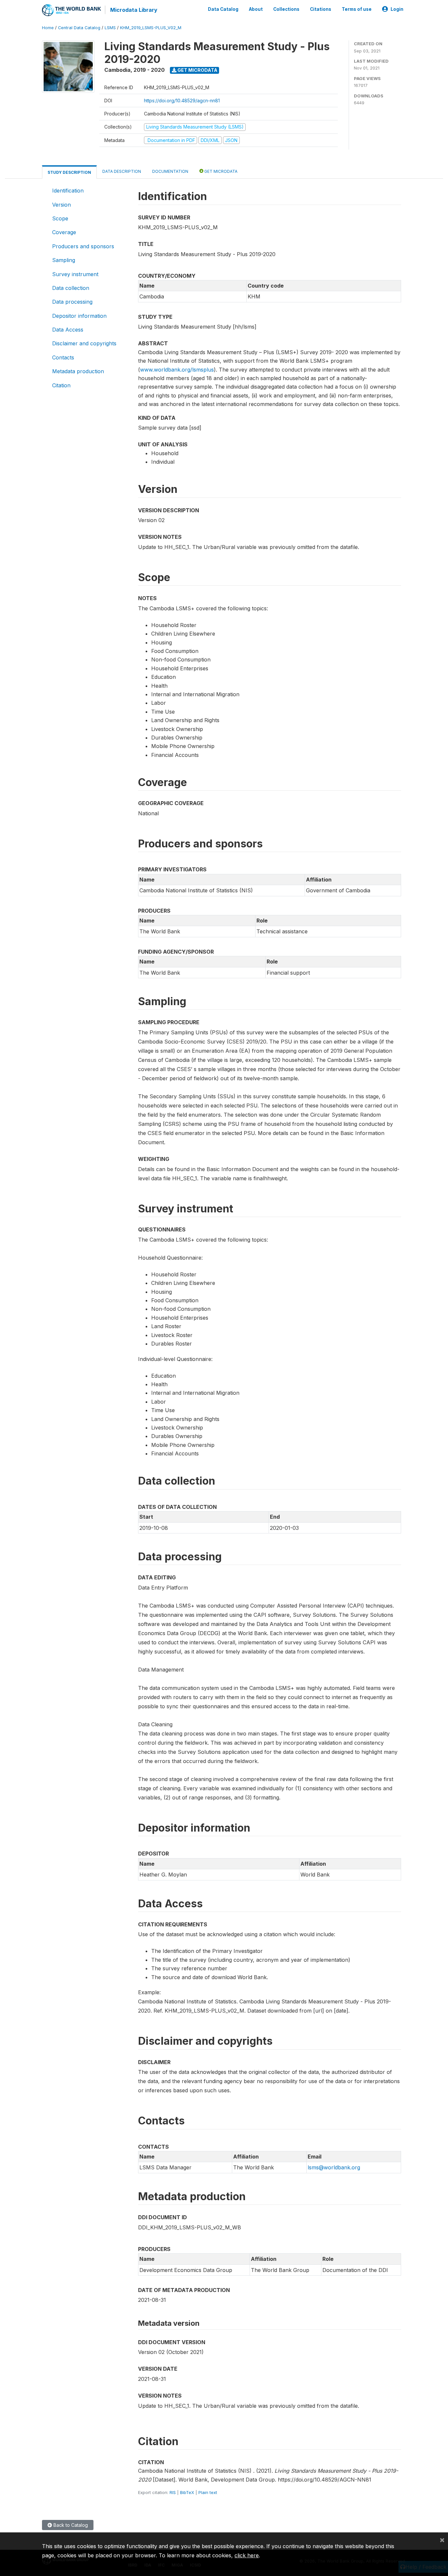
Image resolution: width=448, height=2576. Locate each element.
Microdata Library (134, 10)
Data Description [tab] (122, 171)
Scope (60, 218)
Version (61, 205)
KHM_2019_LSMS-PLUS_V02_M (151, 28)
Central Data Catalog (79, 28)
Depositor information (79, 316)
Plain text (208, 2492)
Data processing (72, 302)
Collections (286, 9)
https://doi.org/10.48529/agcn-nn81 (182, 101)
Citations (321, 9)
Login (397, 9)
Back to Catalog (70, 2525)
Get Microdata (197, 70)
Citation (61, 385)
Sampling (64, 260)
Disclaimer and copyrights (84, 343)
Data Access (68, 330)
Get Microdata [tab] (220, 171)
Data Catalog (223, 9)
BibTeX (187, 2492)
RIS (173, 2492)
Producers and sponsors (83, 246)
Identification (68, 191)
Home (48, 28)
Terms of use (357, 9)
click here (247, 2555)
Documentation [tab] (170, 171)
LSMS (110, 28)
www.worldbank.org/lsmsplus (177, 370)
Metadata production (78, 371)
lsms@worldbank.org (334, 2167)
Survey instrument (75, 274)
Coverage (64, 232)
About (256, 9)
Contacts (63, 357)
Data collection (71, 288)
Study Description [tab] (69, 172)
